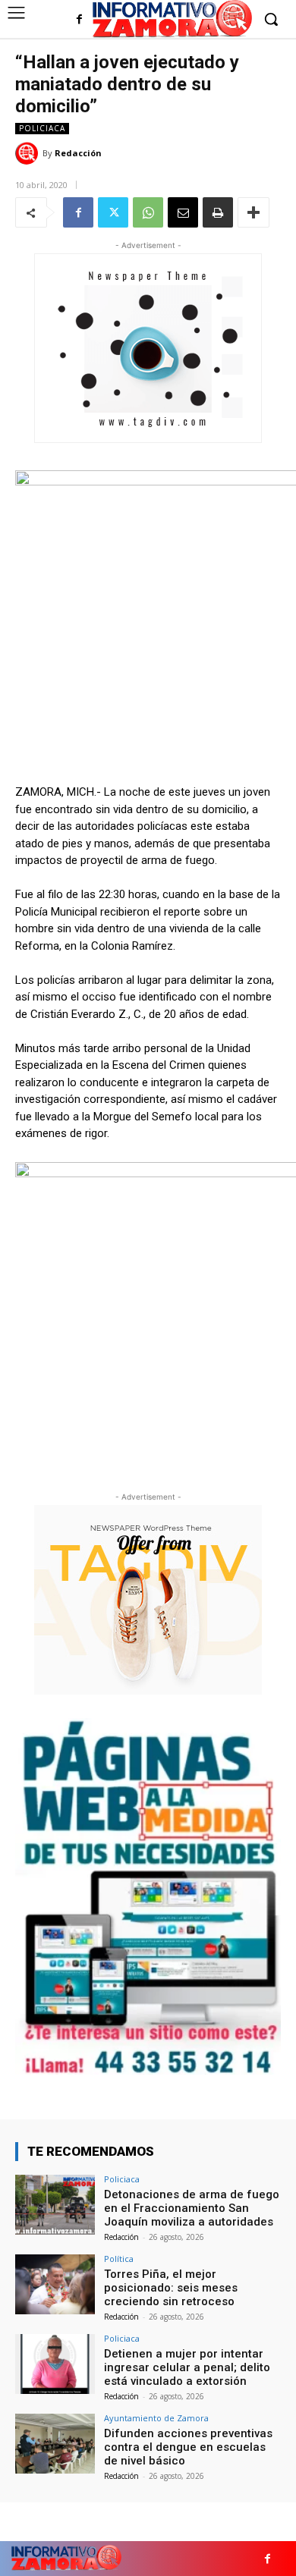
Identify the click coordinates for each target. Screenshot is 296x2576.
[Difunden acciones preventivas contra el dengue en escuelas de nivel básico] (55, 2444)
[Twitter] (113, 212)
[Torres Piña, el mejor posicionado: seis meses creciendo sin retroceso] (55, 2284)
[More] (253, 212)
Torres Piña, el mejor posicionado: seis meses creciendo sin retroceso (171, 2288)
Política (119, 2259)
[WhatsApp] (148, 212)
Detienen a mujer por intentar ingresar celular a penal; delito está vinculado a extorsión (187, 2367)
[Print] (218, 212)
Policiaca (42, 128)
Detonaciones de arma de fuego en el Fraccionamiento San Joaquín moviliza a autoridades (192, 2208)
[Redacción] (29, 153)
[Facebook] (79, 20)
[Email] (183, 212)
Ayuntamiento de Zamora (156, 2418)
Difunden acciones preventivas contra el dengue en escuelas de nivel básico (188, 2447)
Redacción (78, 153)
